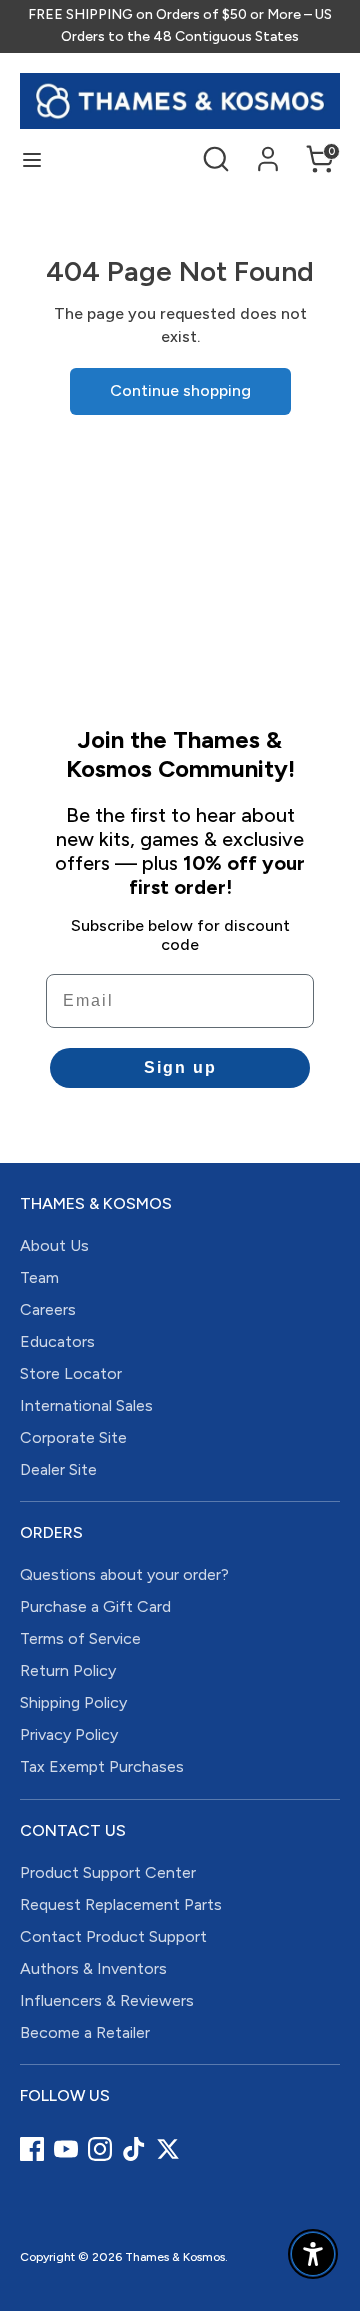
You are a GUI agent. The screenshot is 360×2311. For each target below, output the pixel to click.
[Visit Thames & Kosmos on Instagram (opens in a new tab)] (100, 2149)
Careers (48, 1309)
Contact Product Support (113, 1936)
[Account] (268, 149)
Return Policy (68, 1670)
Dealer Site (58, 1469)
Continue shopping (180, 390)
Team (39, 1277)
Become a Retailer (85, 2032)
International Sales (86, 1405)
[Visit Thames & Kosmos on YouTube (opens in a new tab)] (66, 2149)
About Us (54, 1245)
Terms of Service (80, 1638)
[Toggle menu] (32, 159)
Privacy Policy (69, 1734)
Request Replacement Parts (121, 1904)
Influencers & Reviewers (107, 2000)
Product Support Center (108, 1872)
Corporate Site (73, 1437)
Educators (57, 1341)
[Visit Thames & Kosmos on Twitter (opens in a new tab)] (168, 2149)
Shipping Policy (73, 1702)
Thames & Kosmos (175, 2257)
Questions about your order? (124, 1574)
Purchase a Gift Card (95, 1606)
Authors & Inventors (93, 1968)
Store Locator (71, 1373)
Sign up (180, 1067)
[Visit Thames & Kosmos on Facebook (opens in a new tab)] (32, 2149)
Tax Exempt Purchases (102, 1766)
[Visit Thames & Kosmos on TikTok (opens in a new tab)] (134, 2149)
